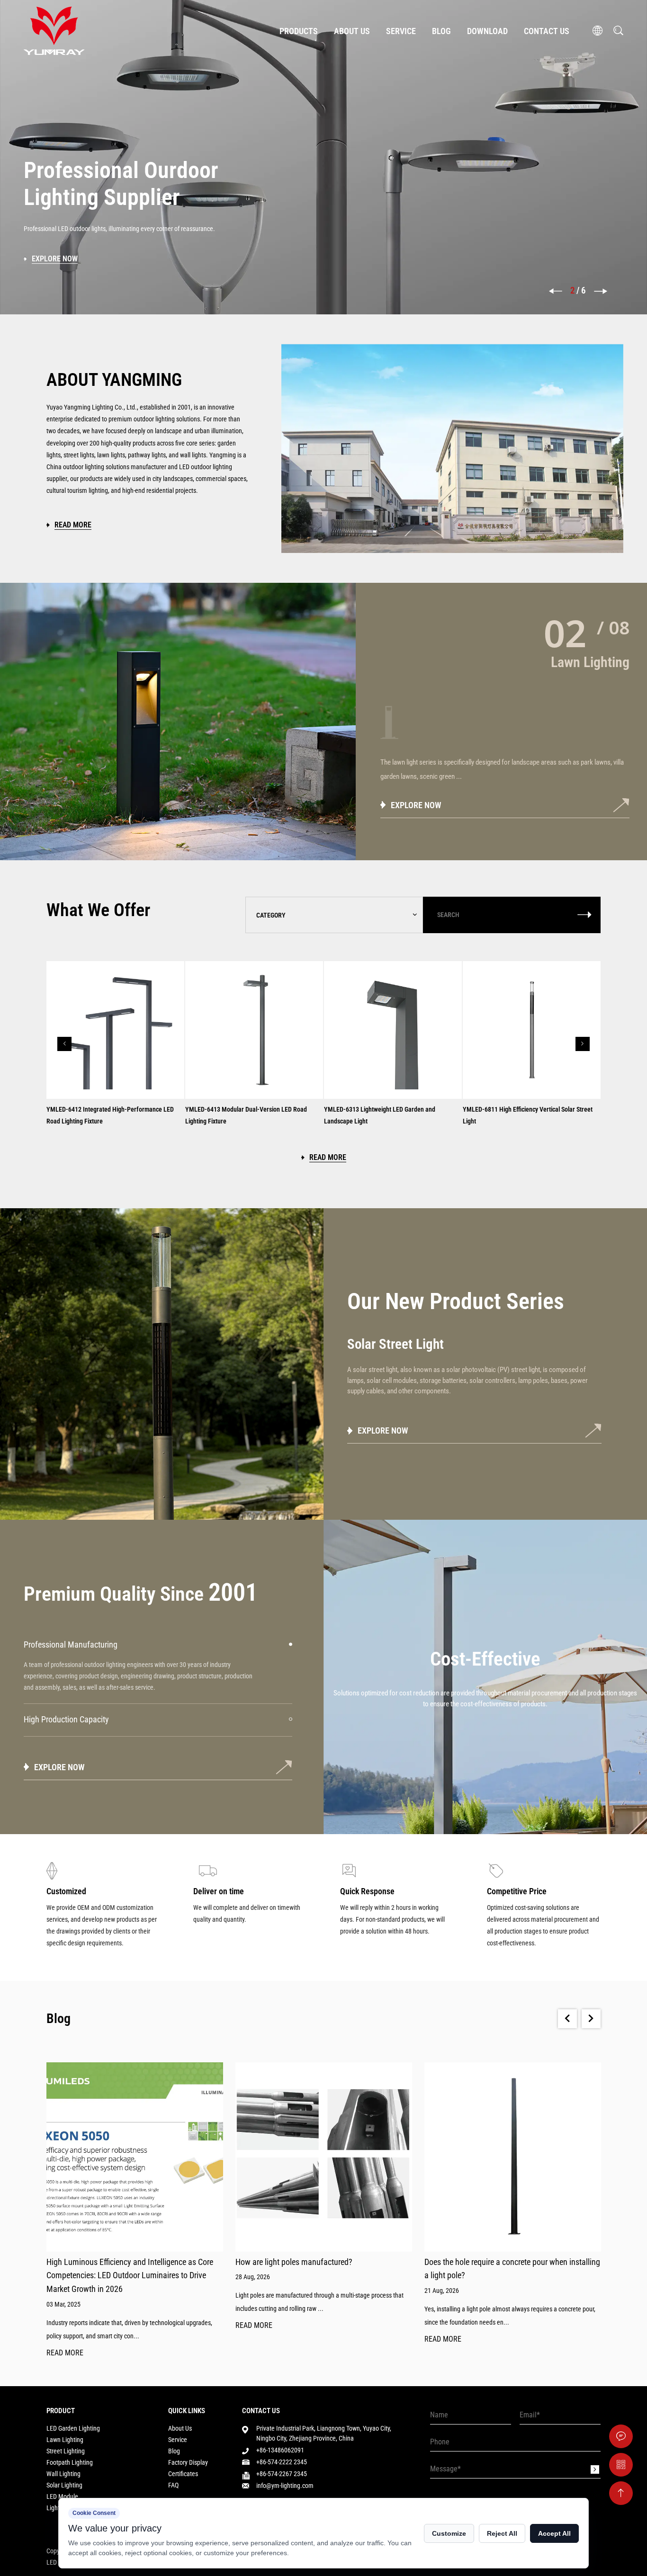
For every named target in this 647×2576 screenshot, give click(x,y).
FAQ (173, 2485)
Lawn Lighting (65, 2440)
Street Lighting (66, 2451)
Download (487, 31)
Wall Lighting (63, 2474)
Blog (441, 31)
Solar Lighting (64, 2485)
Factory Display (188, 2462)
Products (299, 31)
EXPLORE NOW (429, 805)
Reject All (502, 2533)
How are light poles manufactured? (105, 2262)
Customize (449, 2533)
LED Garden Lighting (73, 2428)
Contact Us (547, 31)
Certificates (183, 2474)
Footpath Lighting (70, 2462)
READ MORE (65, 2326)
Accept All (554, 2533)
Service (401, 31)
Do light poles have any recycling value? (491, 2262)
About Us (352, 31)
